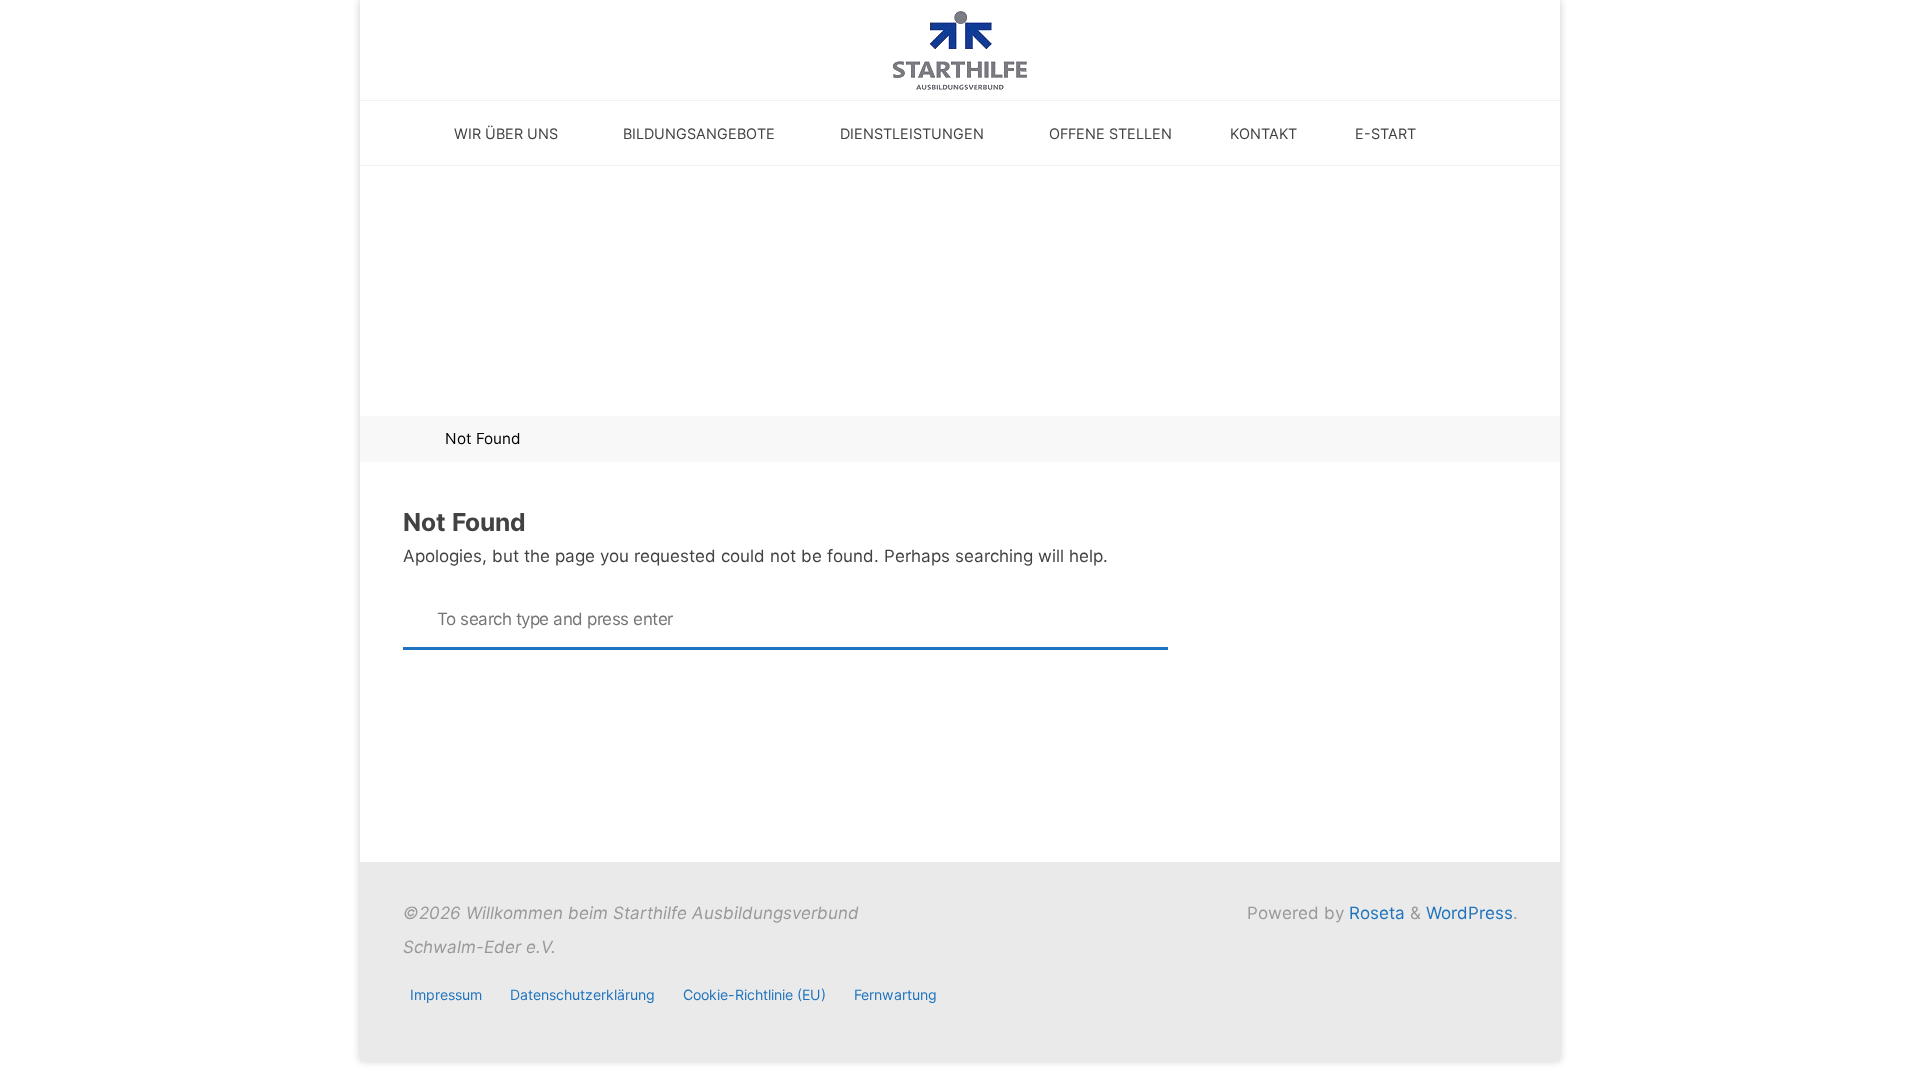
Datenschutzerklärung (582, 994)
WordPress (1469, 913)
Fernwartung (895, 994)
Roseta (1374, 913)
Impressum (446, 994)
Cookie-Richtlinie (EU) (754, 994)
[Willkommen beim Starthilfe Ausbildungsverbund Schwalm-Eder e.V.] (960, 49)
